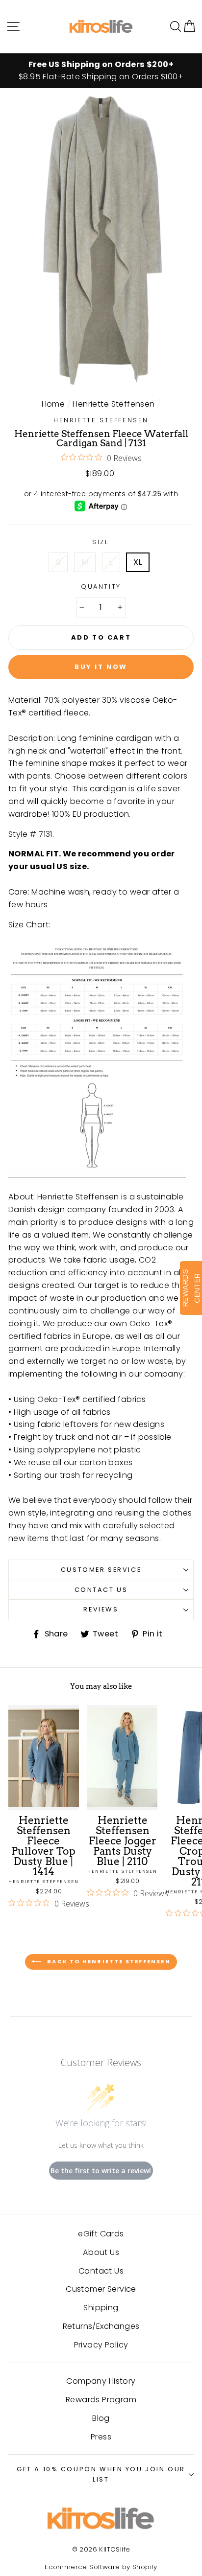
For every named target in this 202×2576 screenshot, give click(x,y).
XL (138, 562)
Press (101, 2437)
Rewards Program (101, 2400)
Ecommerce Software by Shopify (101, 2567)
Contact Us (101, 1590)
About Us (101, 2252)
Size (101, 542)
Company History (101, 2381)
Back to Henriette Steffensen (108, 1961)
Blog (101, 2418)
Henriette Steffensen (114, 404)
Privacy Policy (101, 2345)
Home (53, 404)
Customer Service (101, 1570)
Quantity (101, 586)
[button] (189, 26)
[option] (101, 71)
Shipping (101, 2308)
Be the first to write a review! (101, 2171)
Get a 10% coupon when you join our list (101, 2474)
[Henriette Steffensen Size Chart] (97, 1058)
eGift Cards (101, 2234)
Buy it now (101, 667)
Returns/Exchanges (101, 2326)
